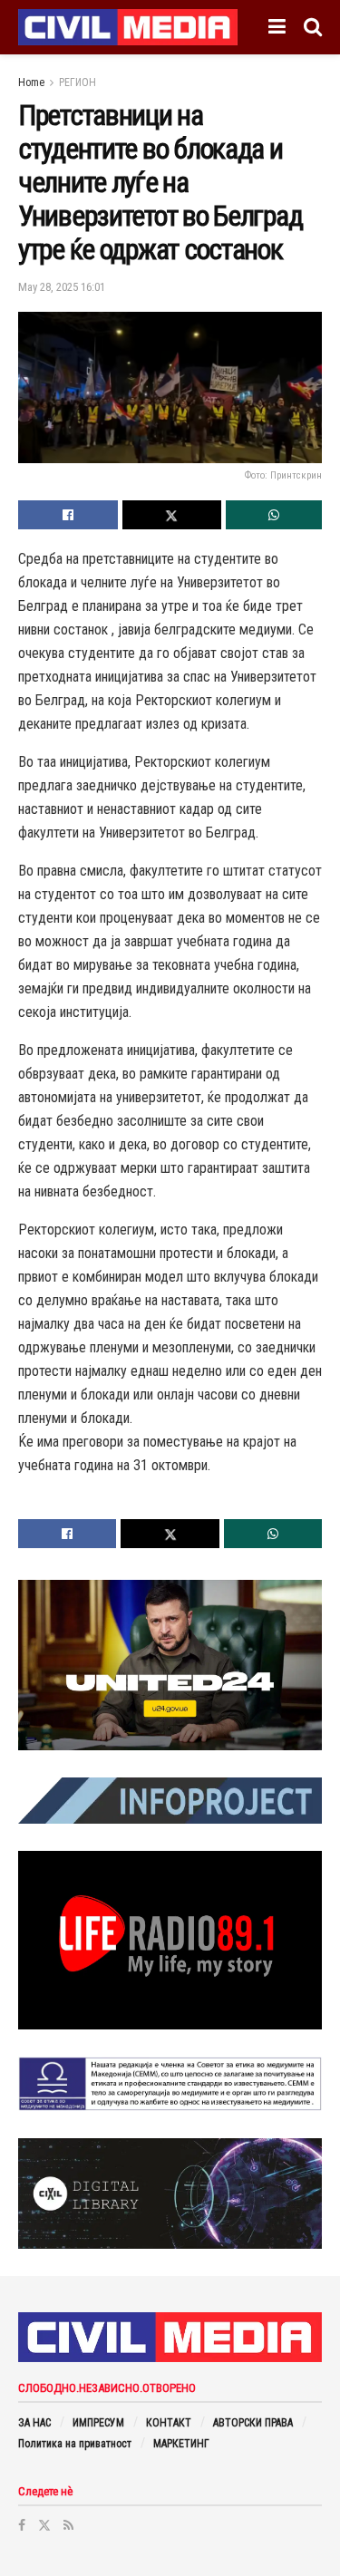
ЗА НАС (34, 2423)
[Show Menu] (277, 27)
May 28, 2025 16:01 (62, 287)
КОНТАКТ (169, 2423)
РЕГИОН (78, 82)
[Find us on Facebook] (22, 2525)
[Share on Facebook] (68, 515)
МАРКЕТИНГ (181, 2444)
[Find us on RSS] (68, 2525)
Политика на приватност (75, 2444)
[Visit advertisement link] (170, 1666)
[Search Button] (313, 27)
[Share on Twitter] (172, 515)
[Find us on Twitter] (44, 2525)
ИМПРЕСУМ (98, 2423)
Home (31, 82)
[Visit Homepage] (128, 27)
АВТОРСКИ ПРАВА (253, 2423)
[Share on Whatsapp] (274, 515)
